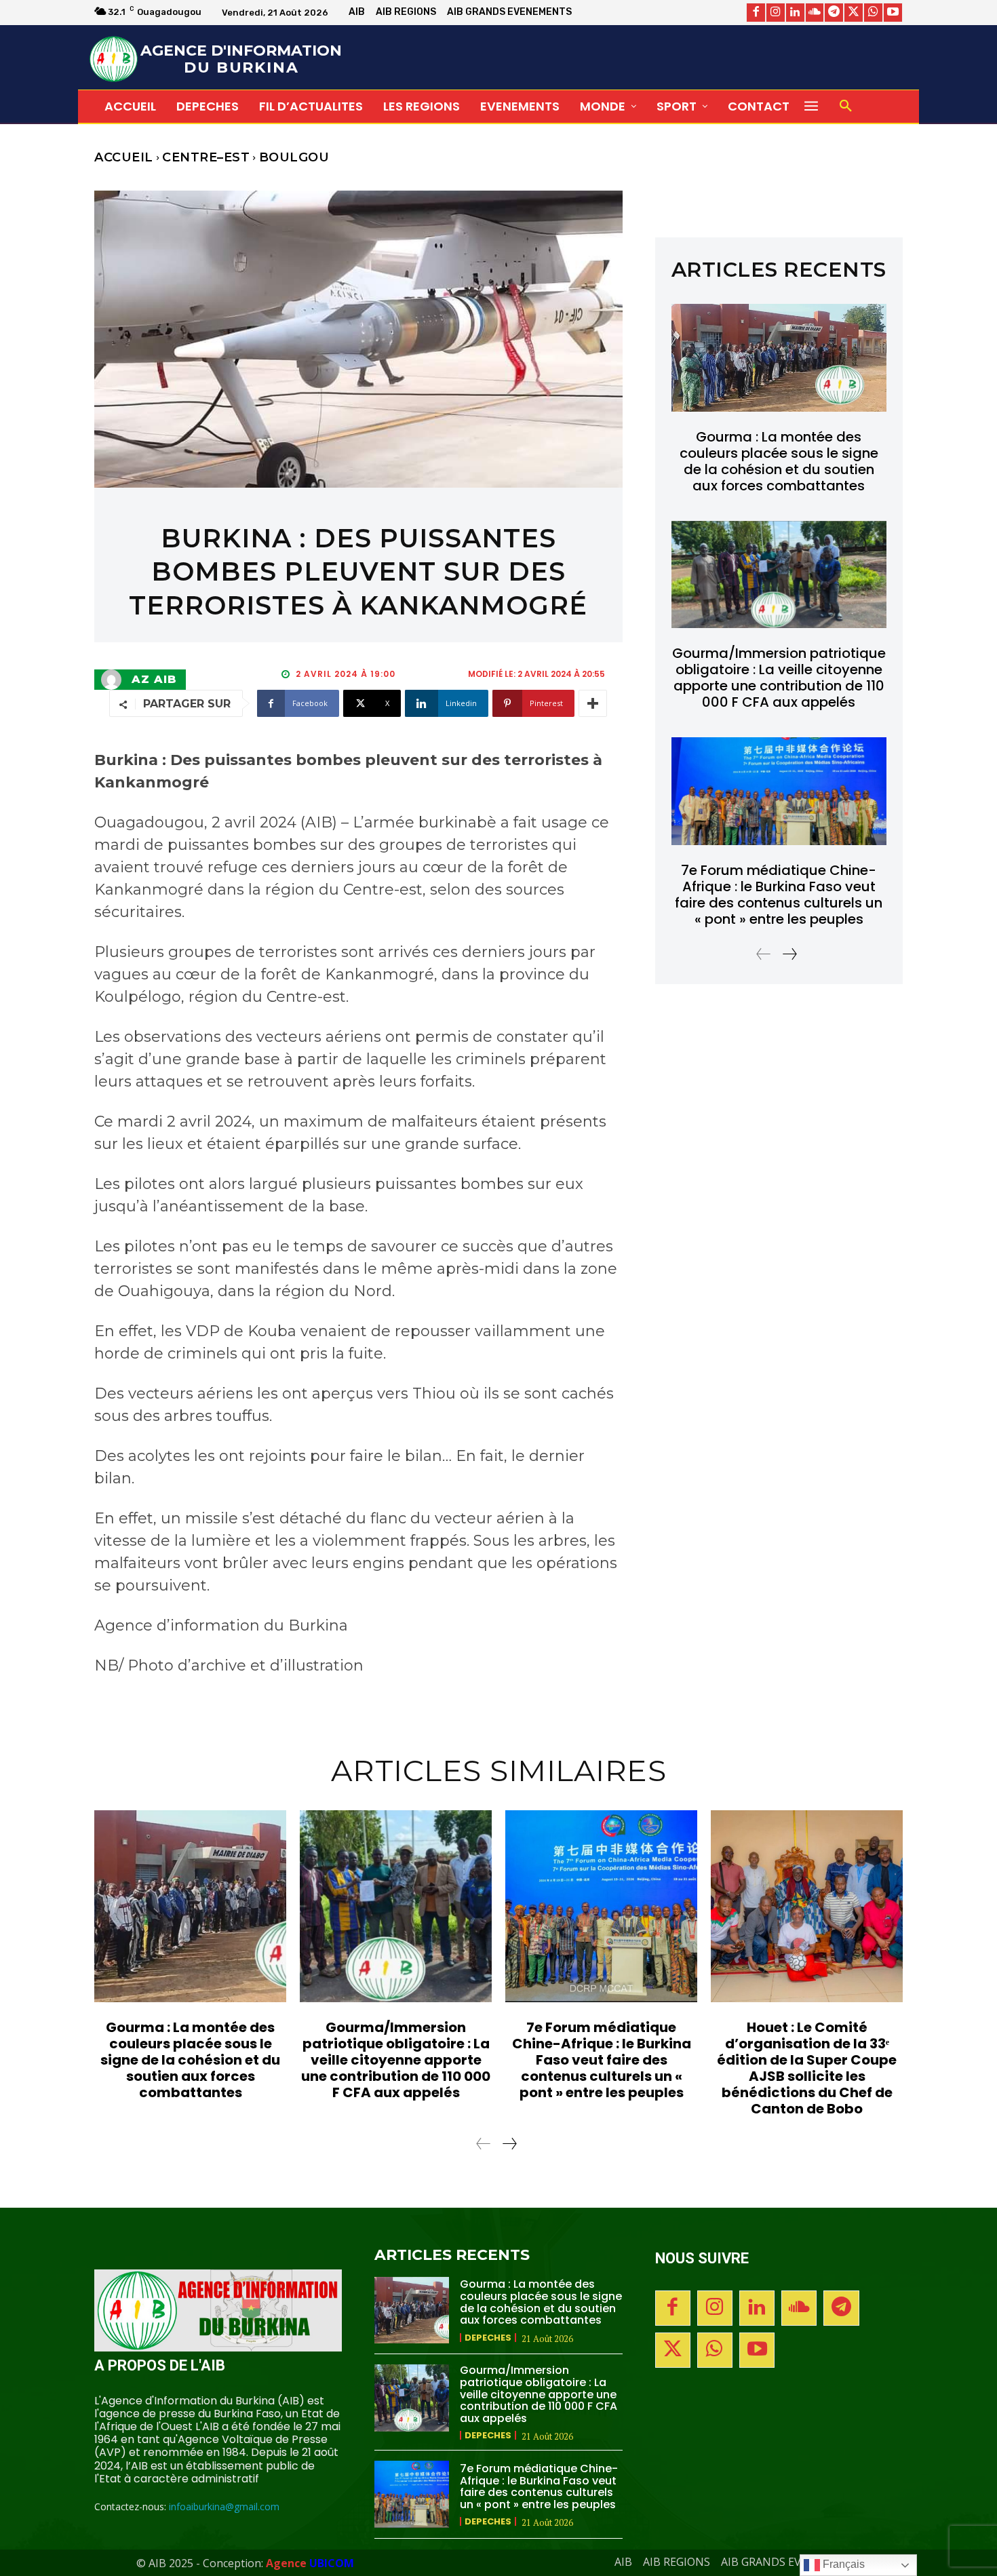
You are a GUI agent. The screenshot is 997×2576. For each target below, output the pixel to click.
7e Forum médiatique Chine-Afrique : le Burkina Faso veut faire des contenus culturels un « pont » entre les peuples (779, 895)
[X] (854, 13)
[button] (846, 106)
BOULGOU (294, 157)
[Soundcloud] (815, 13)
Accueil (124, 157)
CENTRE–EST (206, 157)
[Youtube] (893, 13)
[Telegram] (834, 13)
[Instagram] (776, 13)
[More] (593, 703)
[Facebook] (756, 13)
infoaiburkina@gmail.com (224, 2506)
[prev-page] (764, 954)
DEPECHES (488, 2338)
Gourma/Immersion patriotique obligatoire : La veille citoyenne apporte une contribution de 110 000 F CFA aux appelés (779, 678)
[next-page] (789, 954)
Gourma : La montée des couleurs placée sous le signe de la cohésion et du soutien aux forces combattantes (779, 461)
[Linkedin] (795, 13)
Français (842, 2564)
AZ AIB (154, 680)
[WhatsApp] (873, 13)
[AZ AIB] (115, 680)
